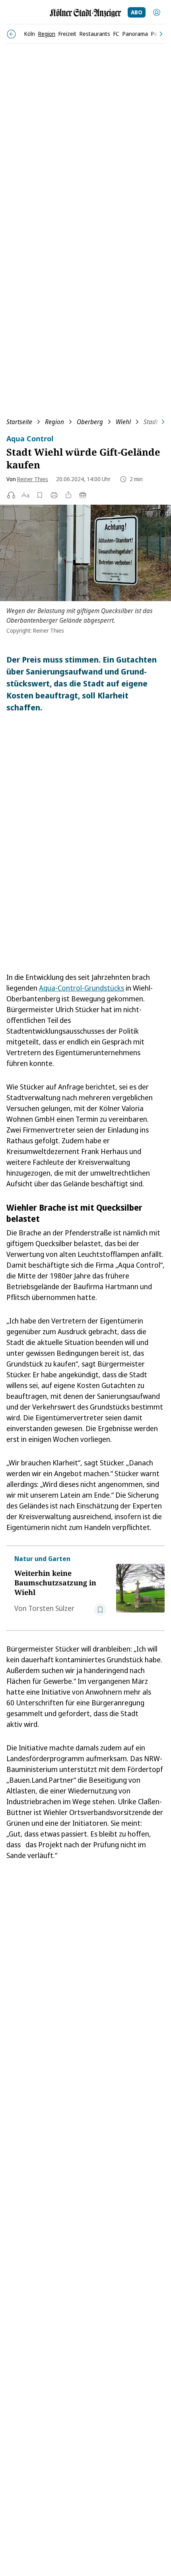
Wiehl (123, 422)
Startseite (19, 422)
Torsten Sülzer (51, 1608)
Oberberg (90, 422)
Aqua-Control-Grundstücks (82, 988)
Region (54, 422)
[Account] (157, 12)
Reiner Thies (33, 479)
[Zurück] (11, 34)
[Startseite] (85, 13)
